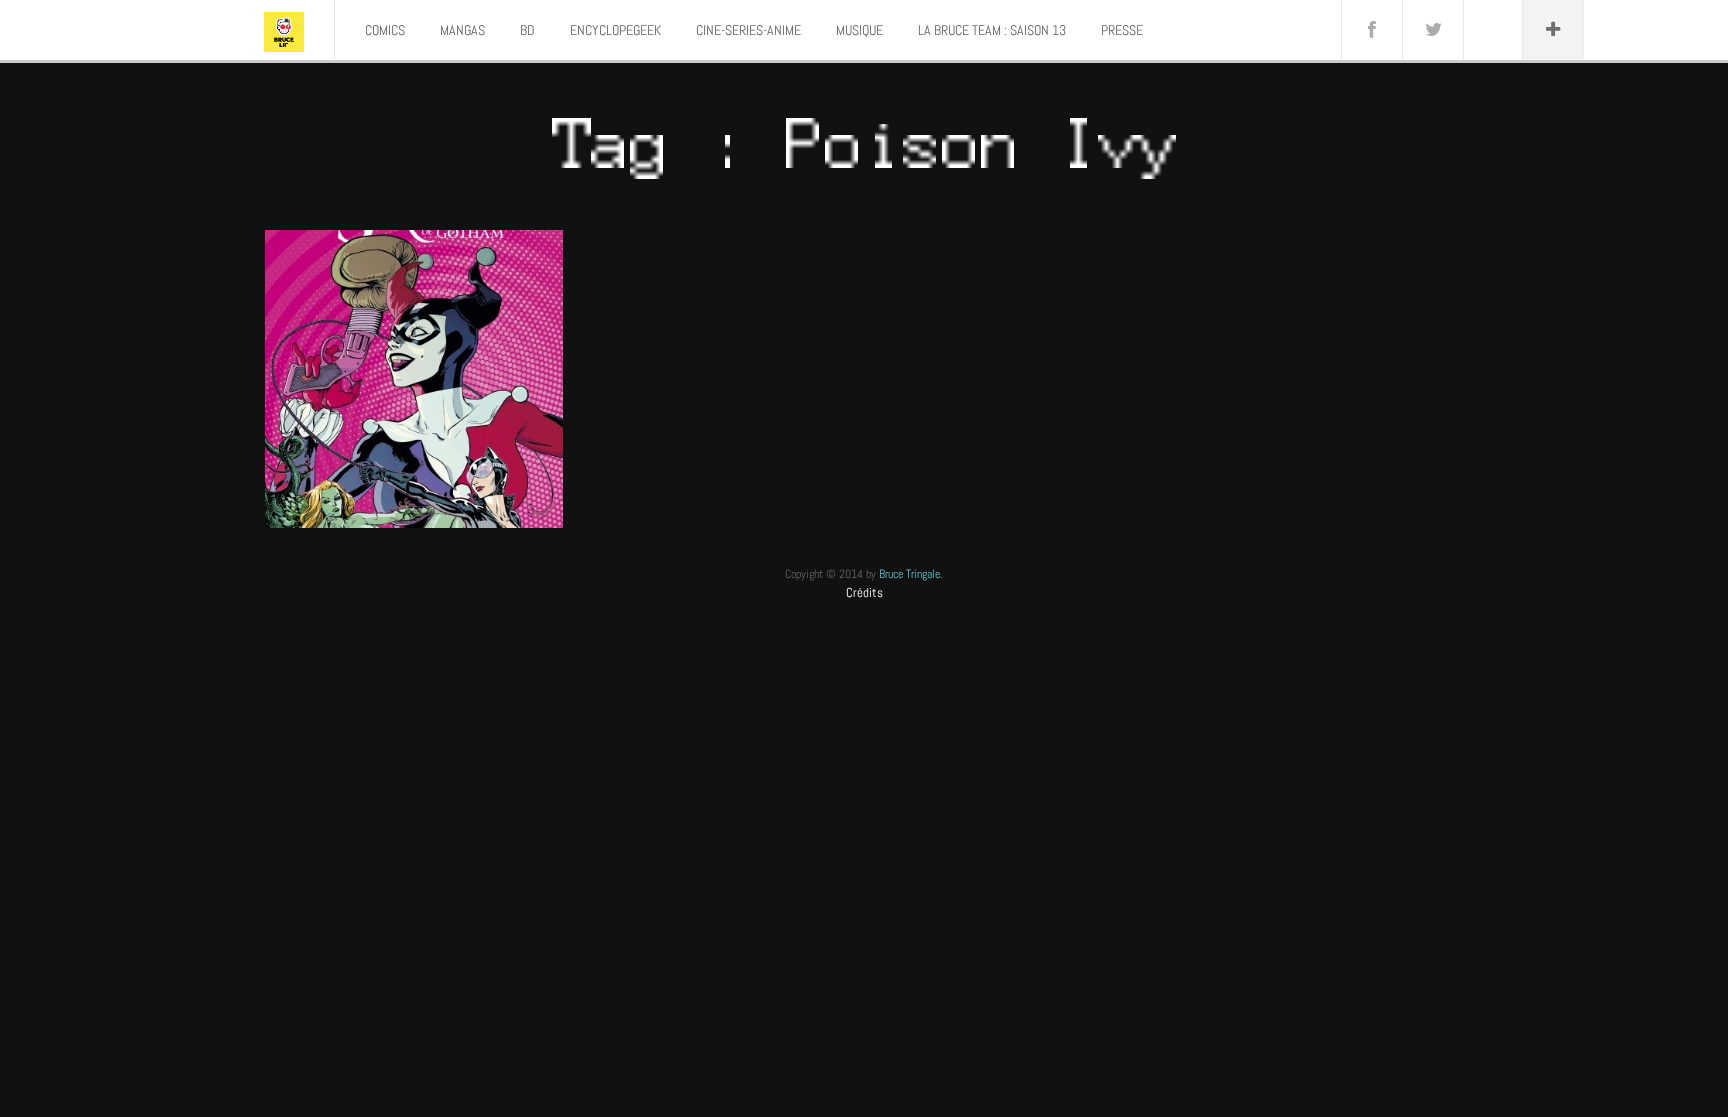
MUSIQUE (859, 30)
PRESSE (1122, 30)
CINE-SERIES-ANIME (748, 30)
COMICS (385, 30)
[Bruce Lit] (284, 29)
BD (527, 30)
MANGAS (462, 30)
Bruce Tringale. (911, 574)
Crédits (864, 592)
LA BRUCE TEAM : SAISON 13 (992, 30)
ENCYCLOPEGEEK (615, 30)
